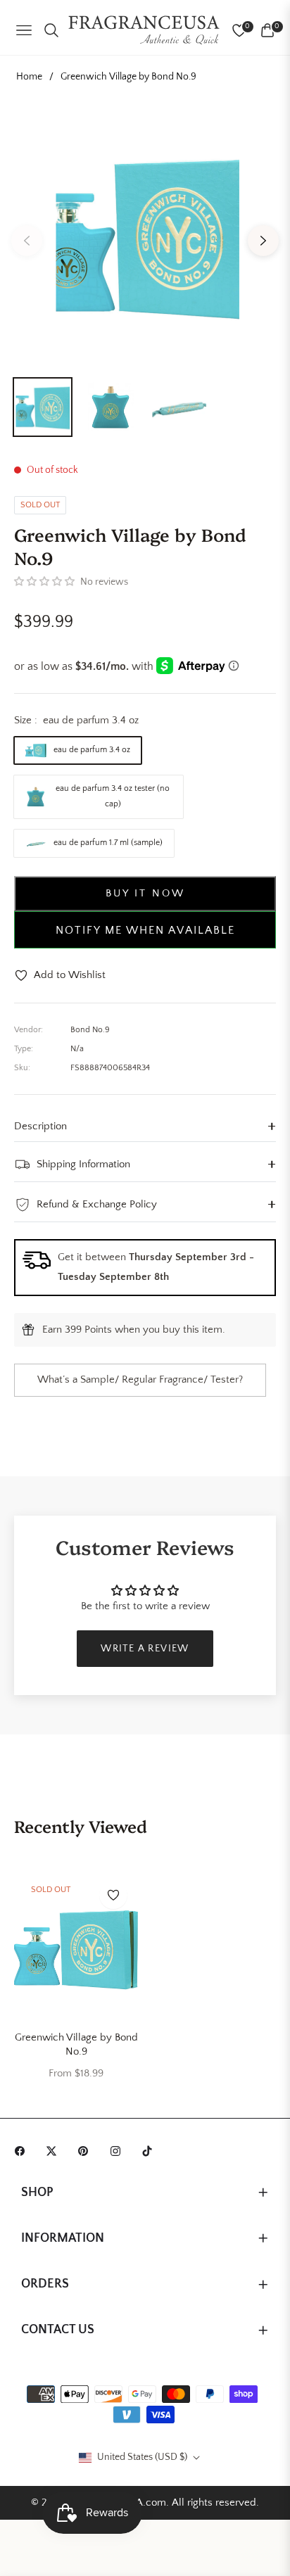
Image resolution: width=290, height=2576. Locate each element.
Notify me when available (145, 930)
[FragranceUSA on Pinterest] (87, 2151)
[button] (44, 582)
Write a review (145, 1649)
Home (29, 77)
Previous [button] (27, 241)
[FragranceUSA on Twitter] (55, 2151)
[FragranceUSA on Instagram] (119, 2151)
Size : (76, 720)
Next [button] (263, 241)
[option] (145, 235)
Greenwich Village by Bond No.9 (76, 2044)
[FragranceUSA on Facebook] (23, 2151)
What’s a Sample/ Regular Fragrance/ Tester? (140, 1379)
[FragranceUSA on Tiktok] (151, 2151)
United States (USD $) (142, 2457)
